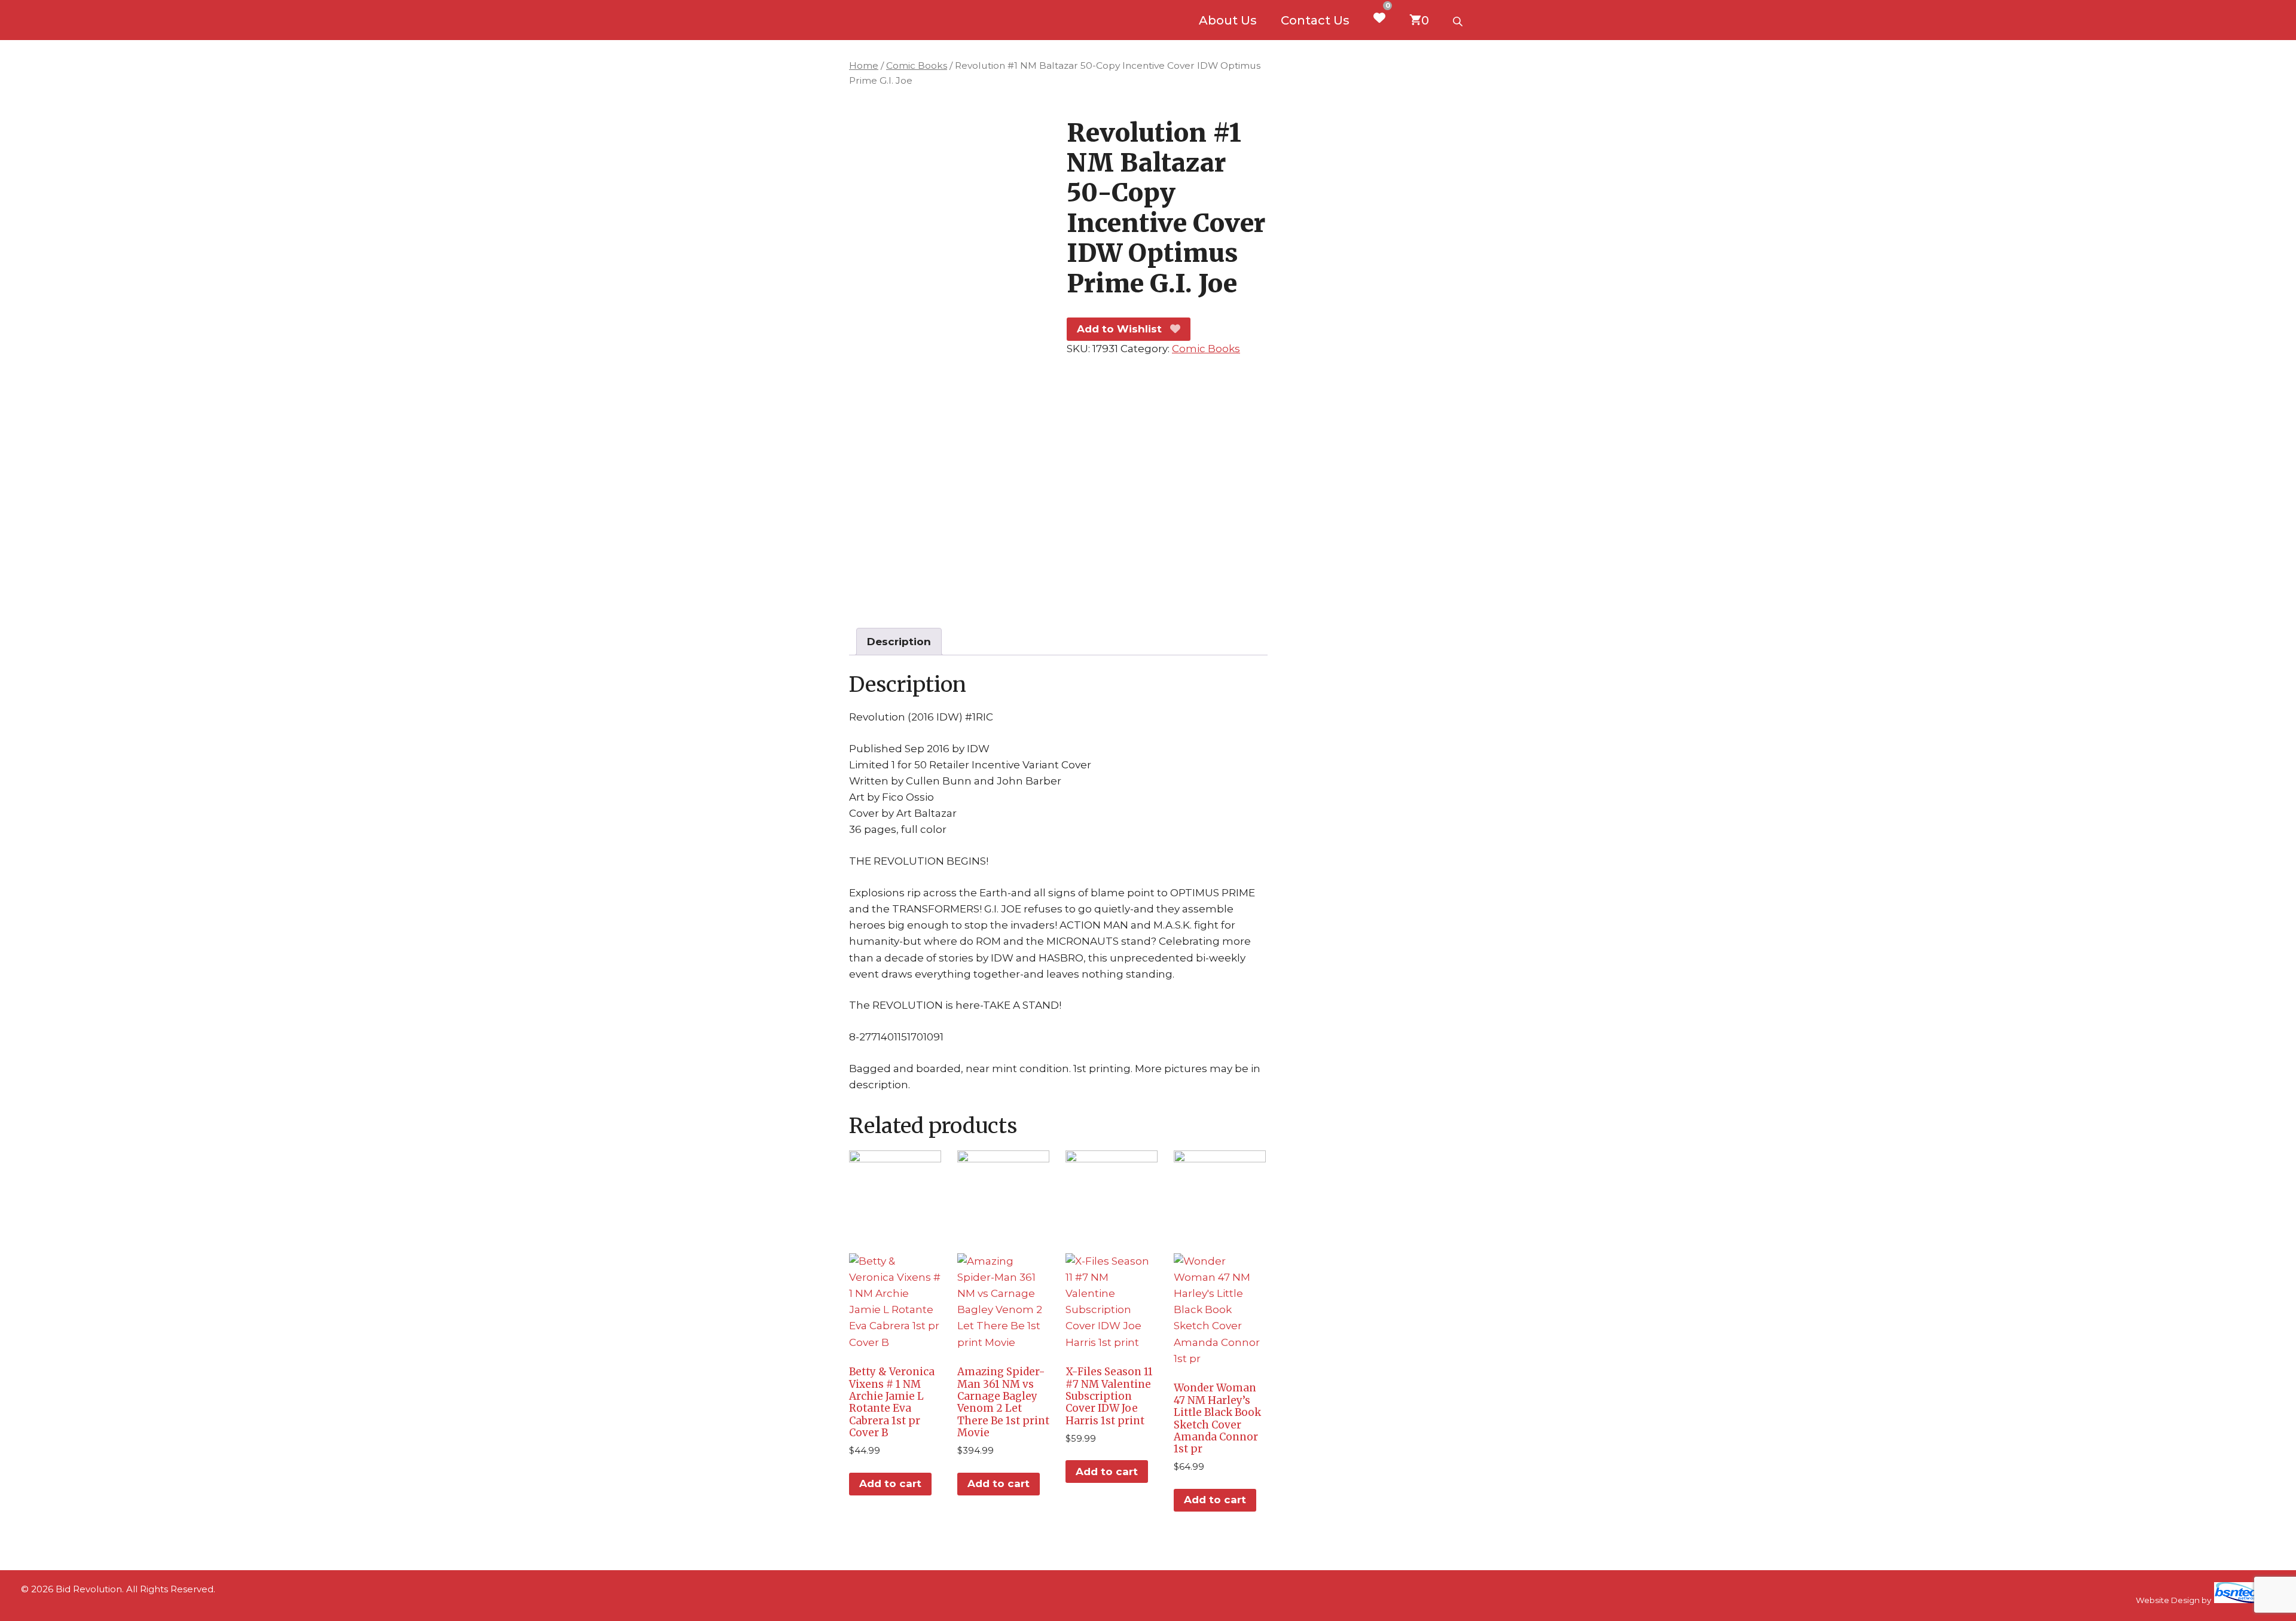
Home (864, 65)
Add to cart (890, 1483)
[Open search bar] (1459, 20)
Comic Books (917, 65)
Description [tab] (899, 642)
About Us (1228, 20)
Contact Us (1315, 20)
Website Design (2168, 1600)
